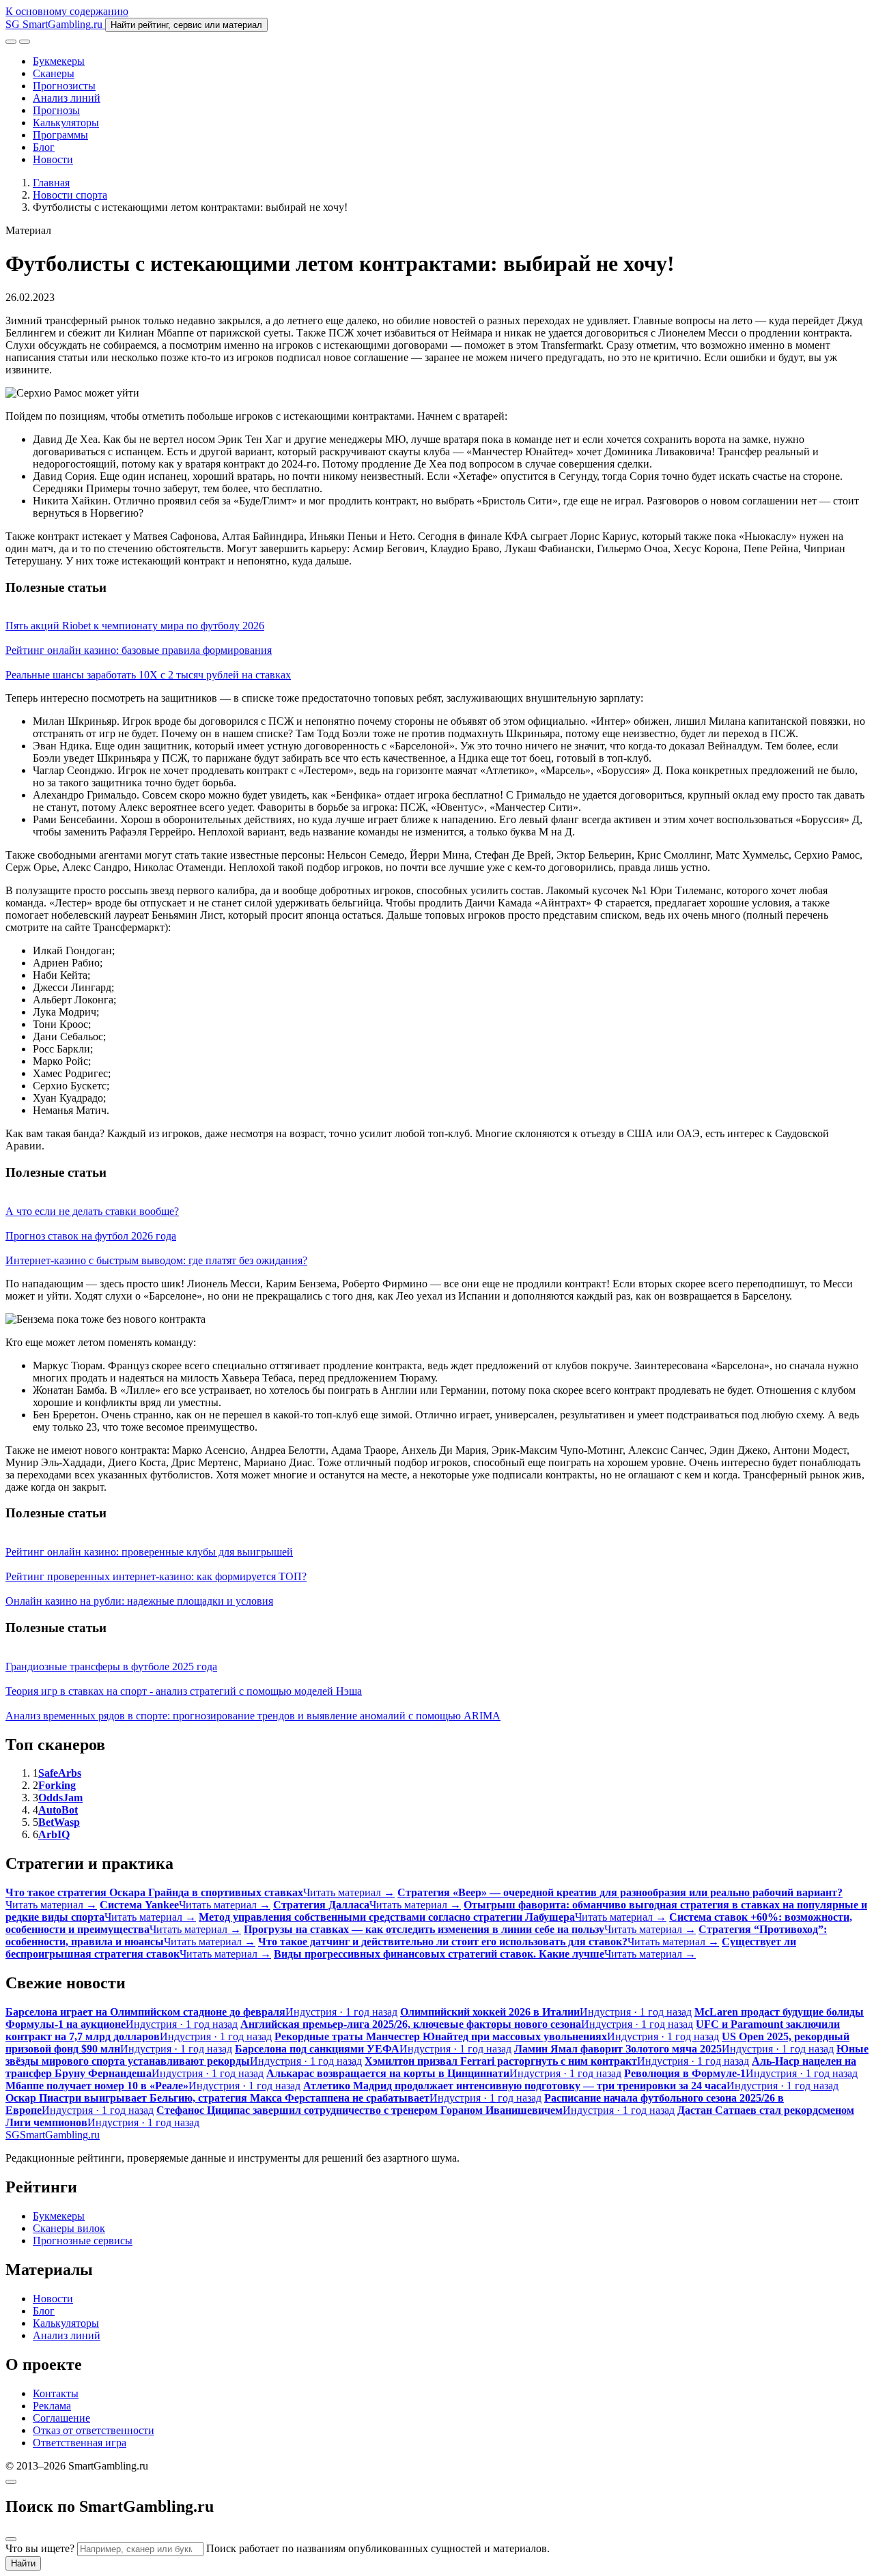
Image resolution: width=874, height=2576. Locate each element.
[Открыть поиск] (11, 42)
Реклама (52, 2406)
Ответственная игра (80, 2443)
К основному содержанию (67, 11)
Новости (53, 159)
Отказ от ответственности (94, 2430)
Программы (60, 135)
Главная (51, 183)
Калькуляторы (66, 123)
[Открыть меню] (25, 42)
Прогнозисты (64, 86)
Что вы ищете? (40, 2548)
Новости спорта (70, 195)
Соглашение (61, 2418)
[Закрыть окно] (11, 2482)
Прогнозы (56, 110)
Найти (23, 2563)
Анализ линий (67, 98)
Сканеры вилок (69, 2228)
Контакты (56, 2393)
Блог (44, 147)
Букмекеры (59, 61)
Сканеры (54, 73)
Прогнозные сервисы (83, 2241)
